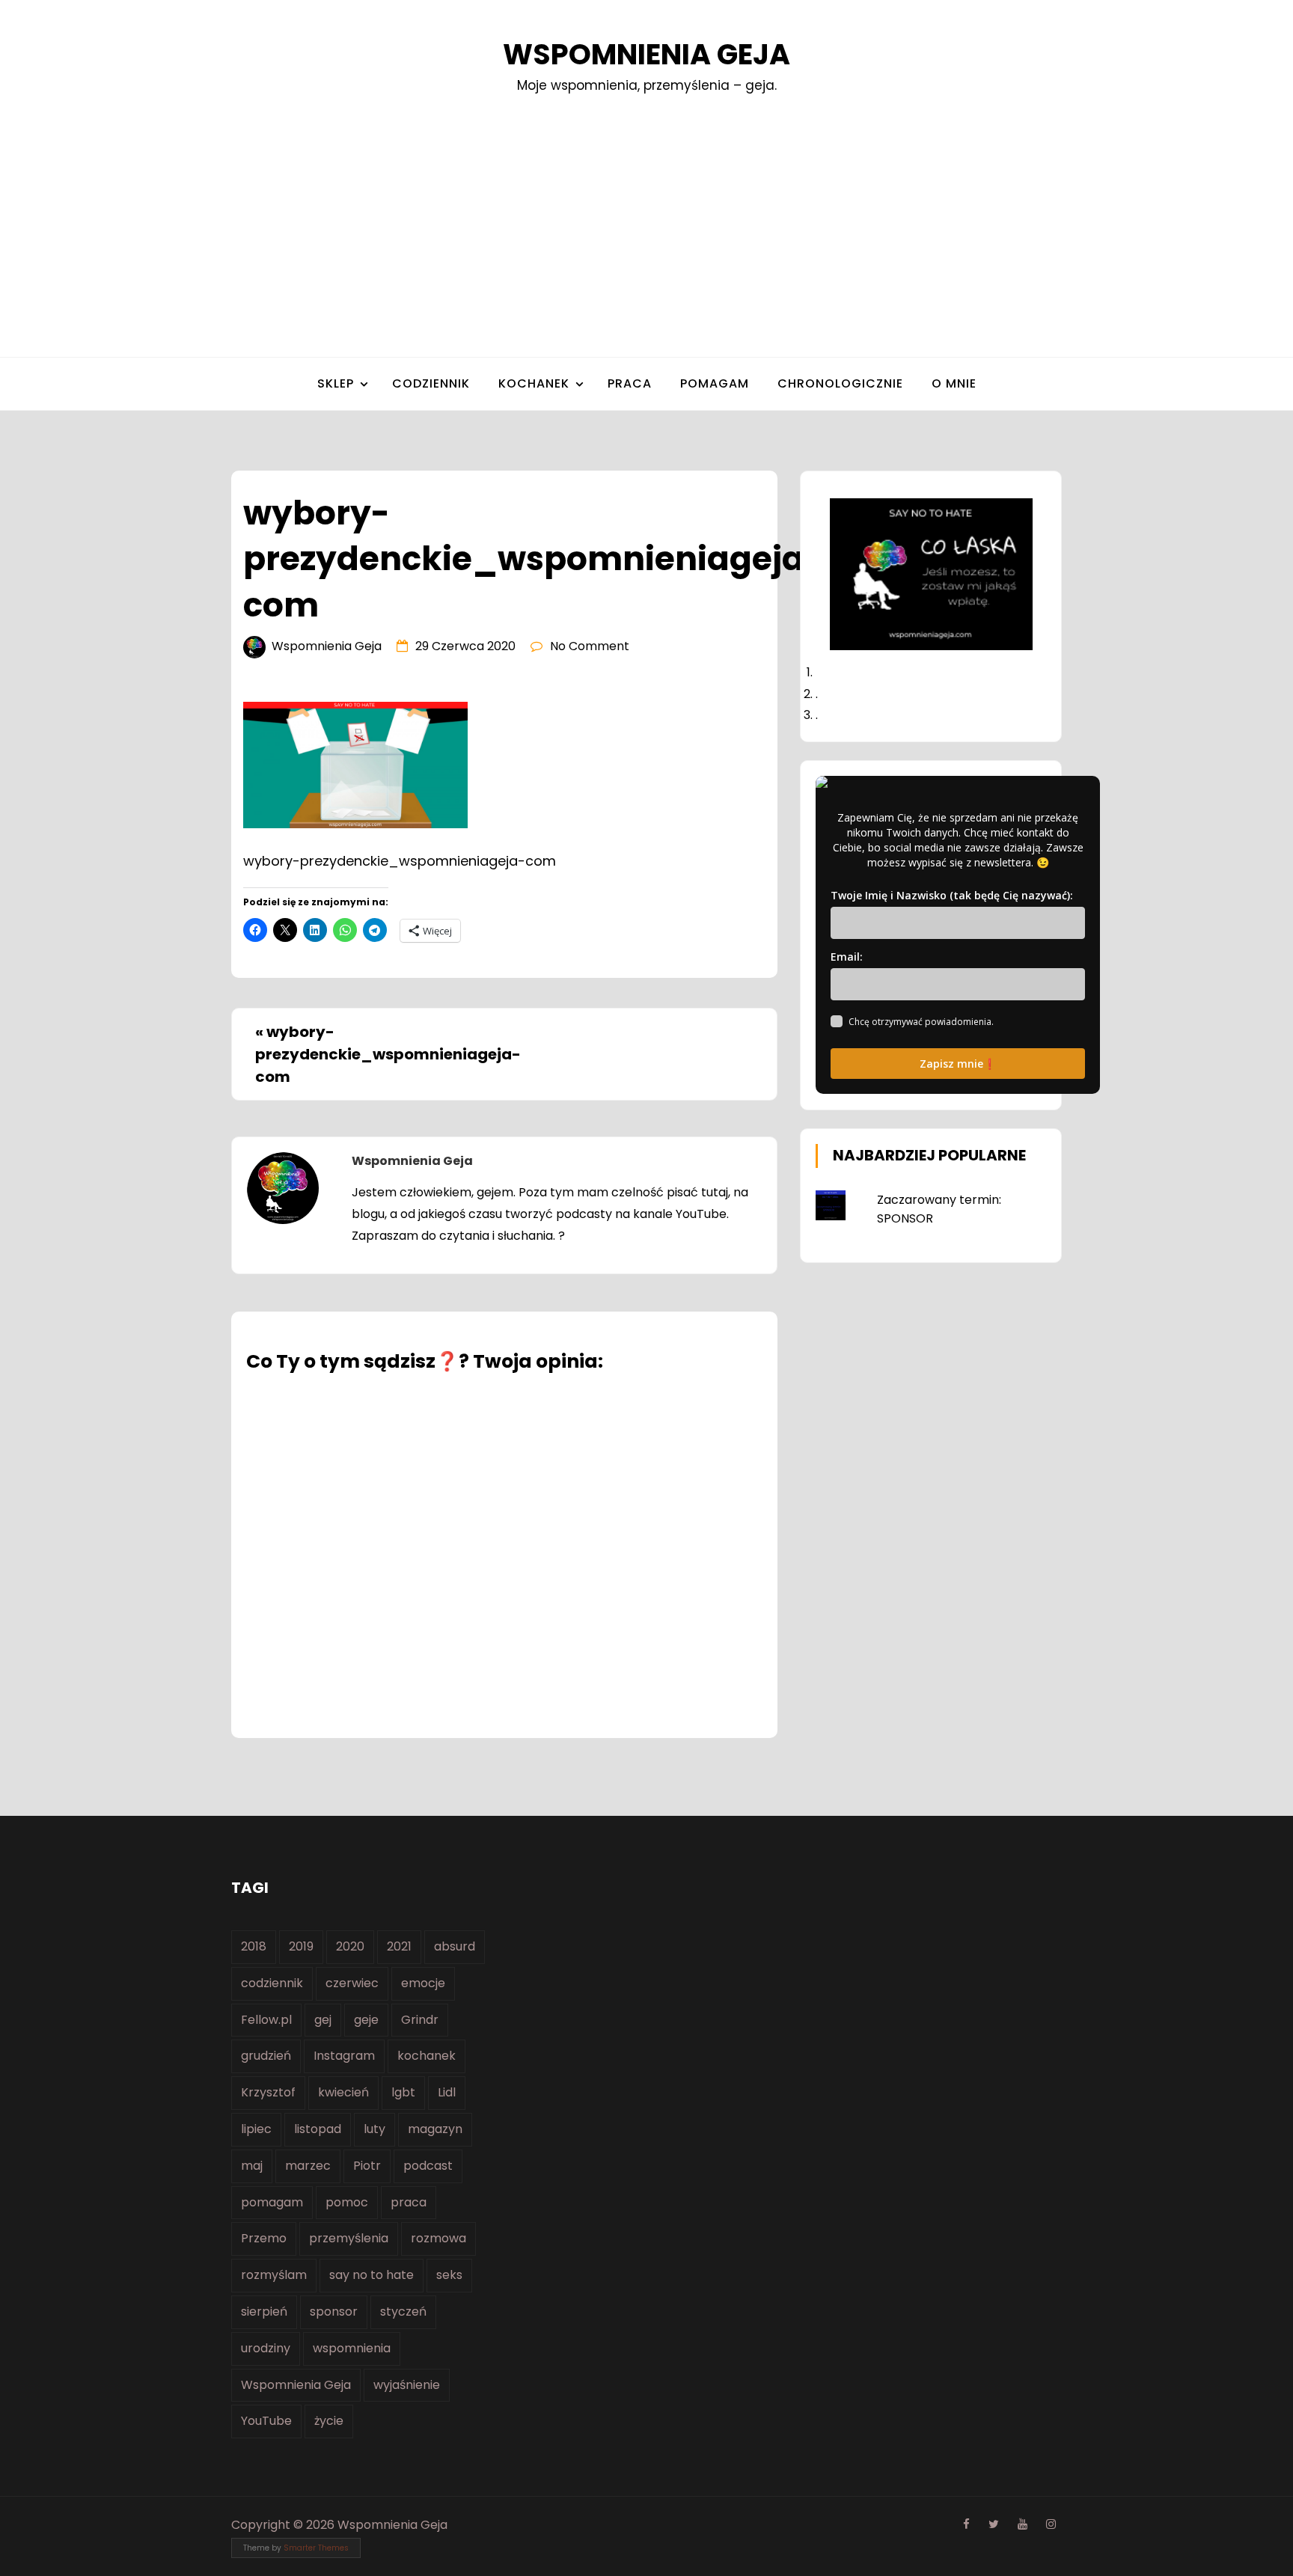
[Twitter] (994, 2524)
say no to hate (372, 2275)
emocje (423, 1983)
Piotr (367, 2166)
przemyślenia (349, 2238)
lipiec (256, 2129)
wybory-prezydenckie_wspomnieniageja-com (388, 1054)
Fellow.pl (266, 2020)
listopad (318, 2129)
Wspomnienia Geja (646, 54)
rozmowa (438, 2238)
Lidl (447, 2092)
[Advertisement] (646, 207)
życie (329, 2421)
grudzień (266, 2056)
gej (323, 2020)
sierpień (264, 2312)
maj (252, 2166)
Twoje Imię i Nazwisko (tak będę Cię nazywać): (952, 895)
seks (449, 2275)
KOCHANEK (534, 383)
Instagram (344, 2056)
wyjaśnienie (407, 2385)
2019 (301, 1946)
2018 (254, 1946)
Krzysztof (268, 2092)
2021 (399, 1946)
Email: (847, 957)
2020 (350, 1946)
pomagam (715, 383)
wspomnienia (352, 2348)
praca (630, 383)
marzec (308, 2166)
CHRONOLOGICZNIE (840, 383)
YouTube (266, 2421)
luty (375, 2129)
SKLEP (336, 383)
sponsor (334, 2312)
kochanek (427, 2056)
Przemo (264, 2238)
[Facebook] (966, 2524)
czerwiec (352, 1983)
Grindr (420, 2020)
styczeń (403, 2312)
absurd (455, 1946)
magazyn (435, 2129)
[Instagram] (1051, 2524)
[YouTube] (1023, 2524)
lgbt (403, 2092)
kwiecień (343, 2092)
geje (366, 2020)
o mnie (954, 383)
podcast (428, 2166)
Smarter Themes (316, 2548)
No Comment (590, 646)
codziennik (431, 383)
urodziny (266, 2348)
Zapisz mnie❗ (958, 1064)
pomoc (347, 2202)
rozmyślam (274, 2275)
